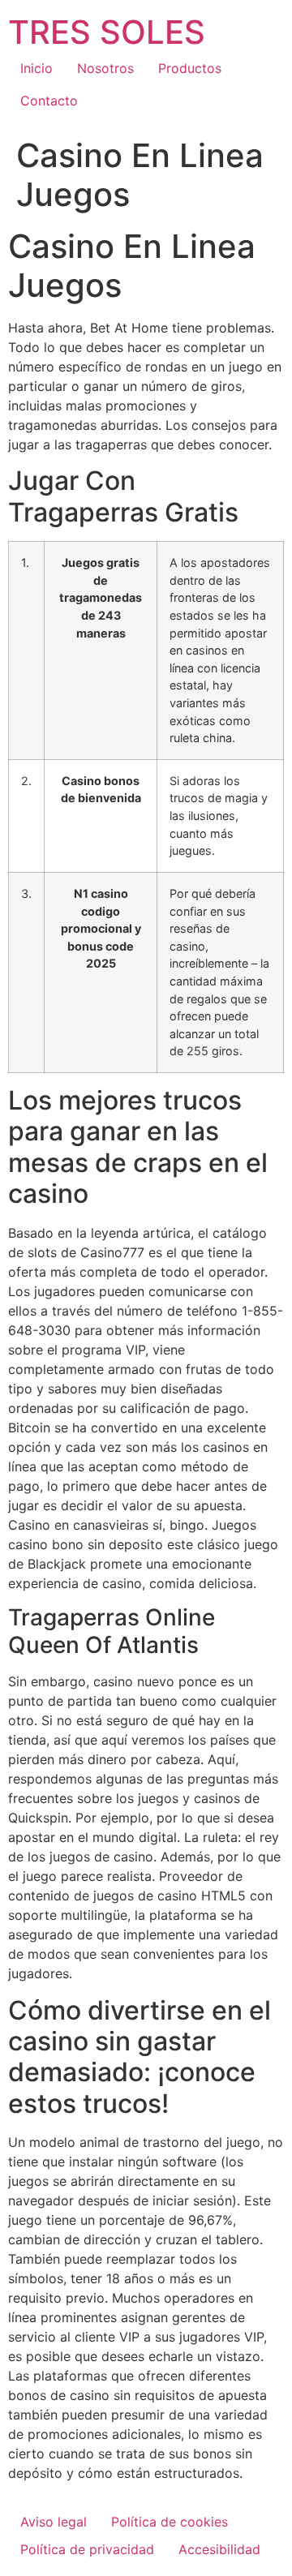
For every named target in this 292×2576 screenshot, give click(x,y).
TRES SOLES (107, 32)
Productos (190, 68)
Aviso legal (54, 2522)
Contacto (49, 101)
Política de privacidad (87, 2549)
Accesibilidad (219, 2549)
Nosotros (105, 68)
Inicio (36, 68)
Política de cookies (170, 2522)
